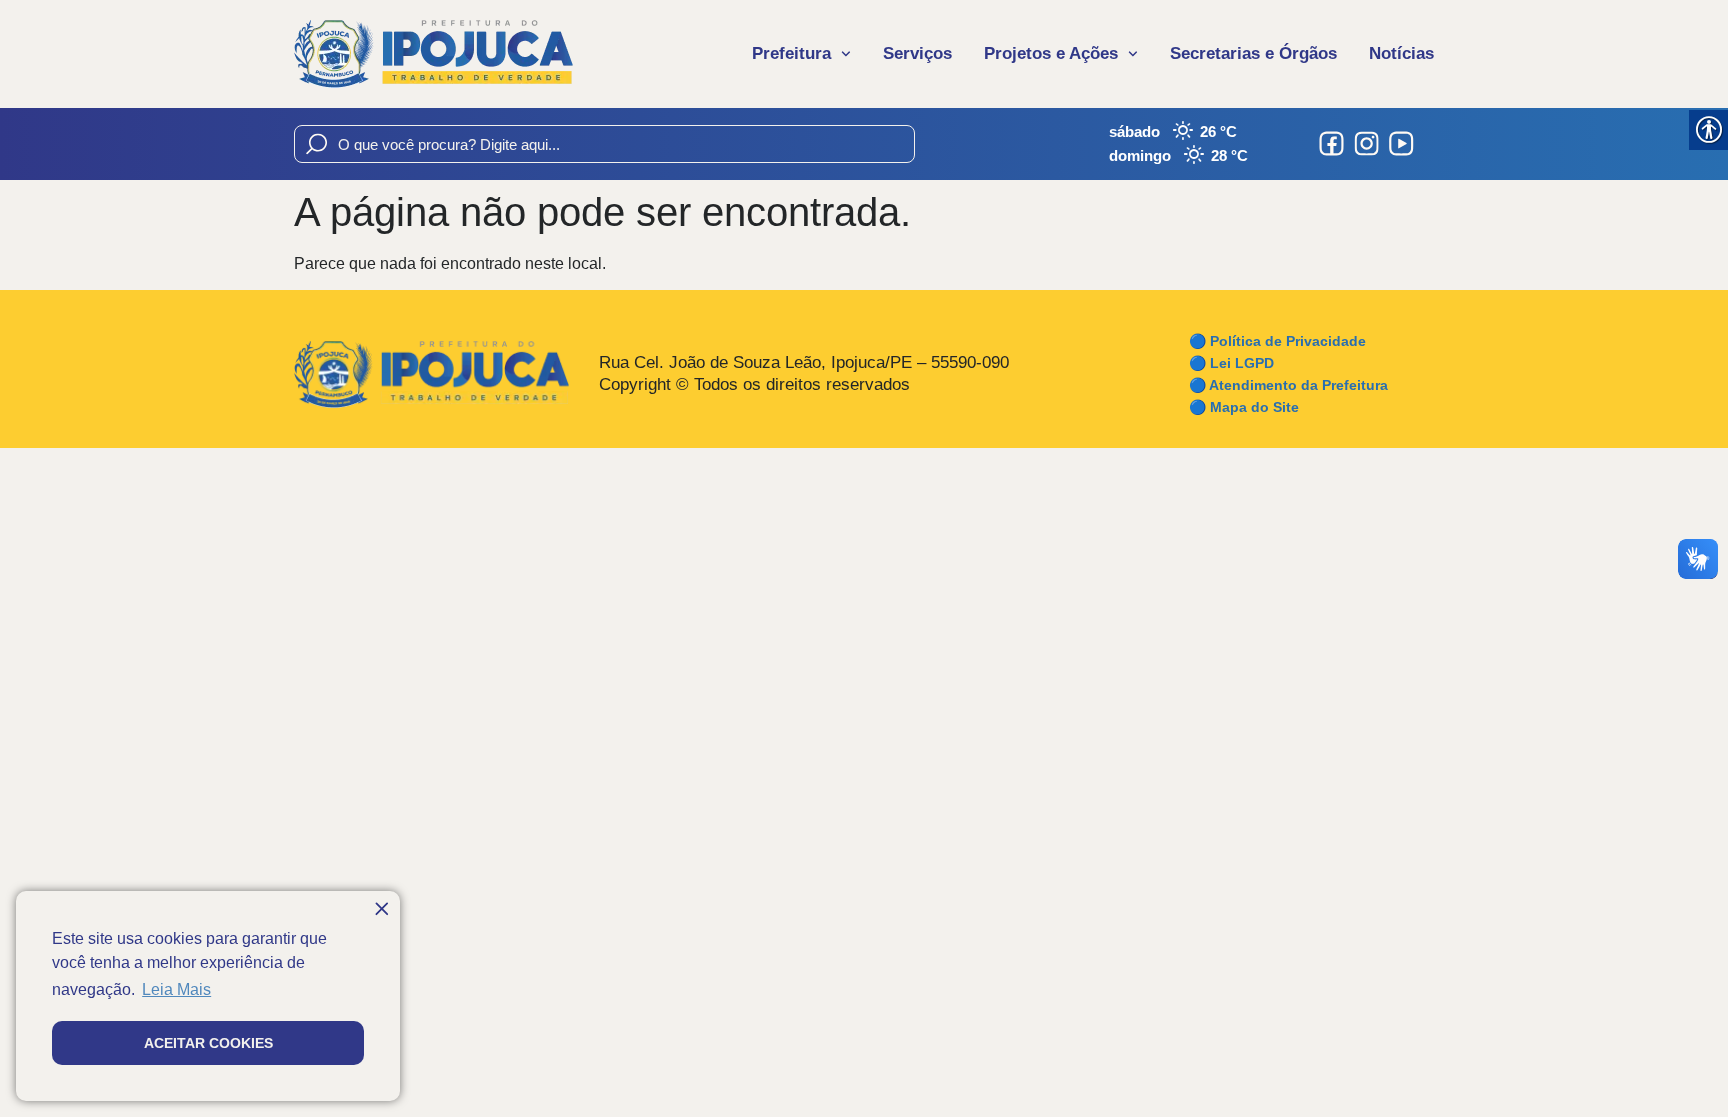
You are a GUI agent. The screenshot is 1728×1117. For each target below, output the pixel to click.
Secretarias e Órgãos (1253, 53)
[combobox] (604, 144)
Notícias (1401, 53)
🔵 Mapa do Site (1244, 407)
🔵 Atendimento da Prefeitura (1288, 385)
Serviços (917, 53)
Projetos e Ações (1051, 53)
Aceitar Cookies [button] (208, 1043)
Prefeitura (791, 53)
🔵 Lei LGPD (1231, 363)
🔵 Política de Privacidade (1277, 341)
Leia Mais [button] (176, 989)
